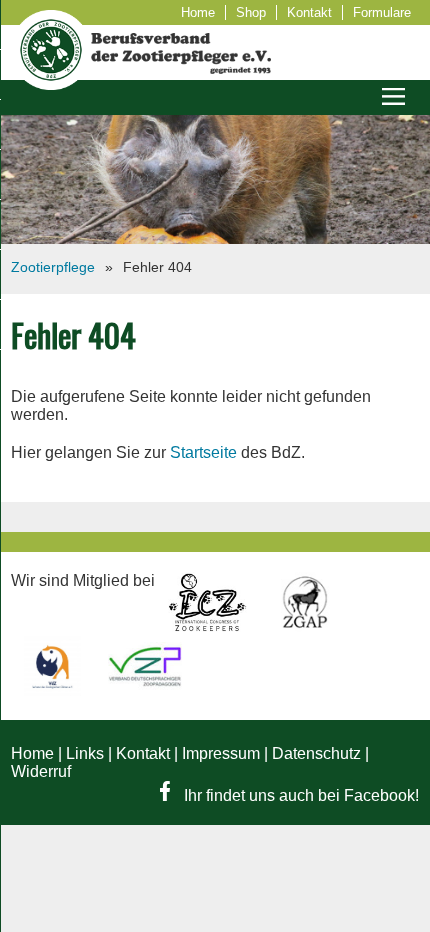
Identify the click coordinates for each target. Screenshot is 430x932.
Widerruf (41, 771)
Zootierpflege (53, 267)
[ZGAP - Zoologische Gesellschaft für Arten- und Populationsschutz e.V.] (304, 626)
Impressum (221, 753)
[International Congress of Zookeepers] (209, 626)
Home (198, 12)
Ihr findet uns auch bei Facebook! (299, 795)
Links (85, 753)
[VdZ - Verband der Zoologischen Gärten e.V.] (54, 690)
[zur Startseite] (51, 84)
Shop (251, 12)
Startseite (203, 452)
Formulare (382, 12)
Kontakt (309, 12)
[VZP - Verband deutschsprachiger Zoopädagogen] (145, 690)
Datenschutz (316, 753)
